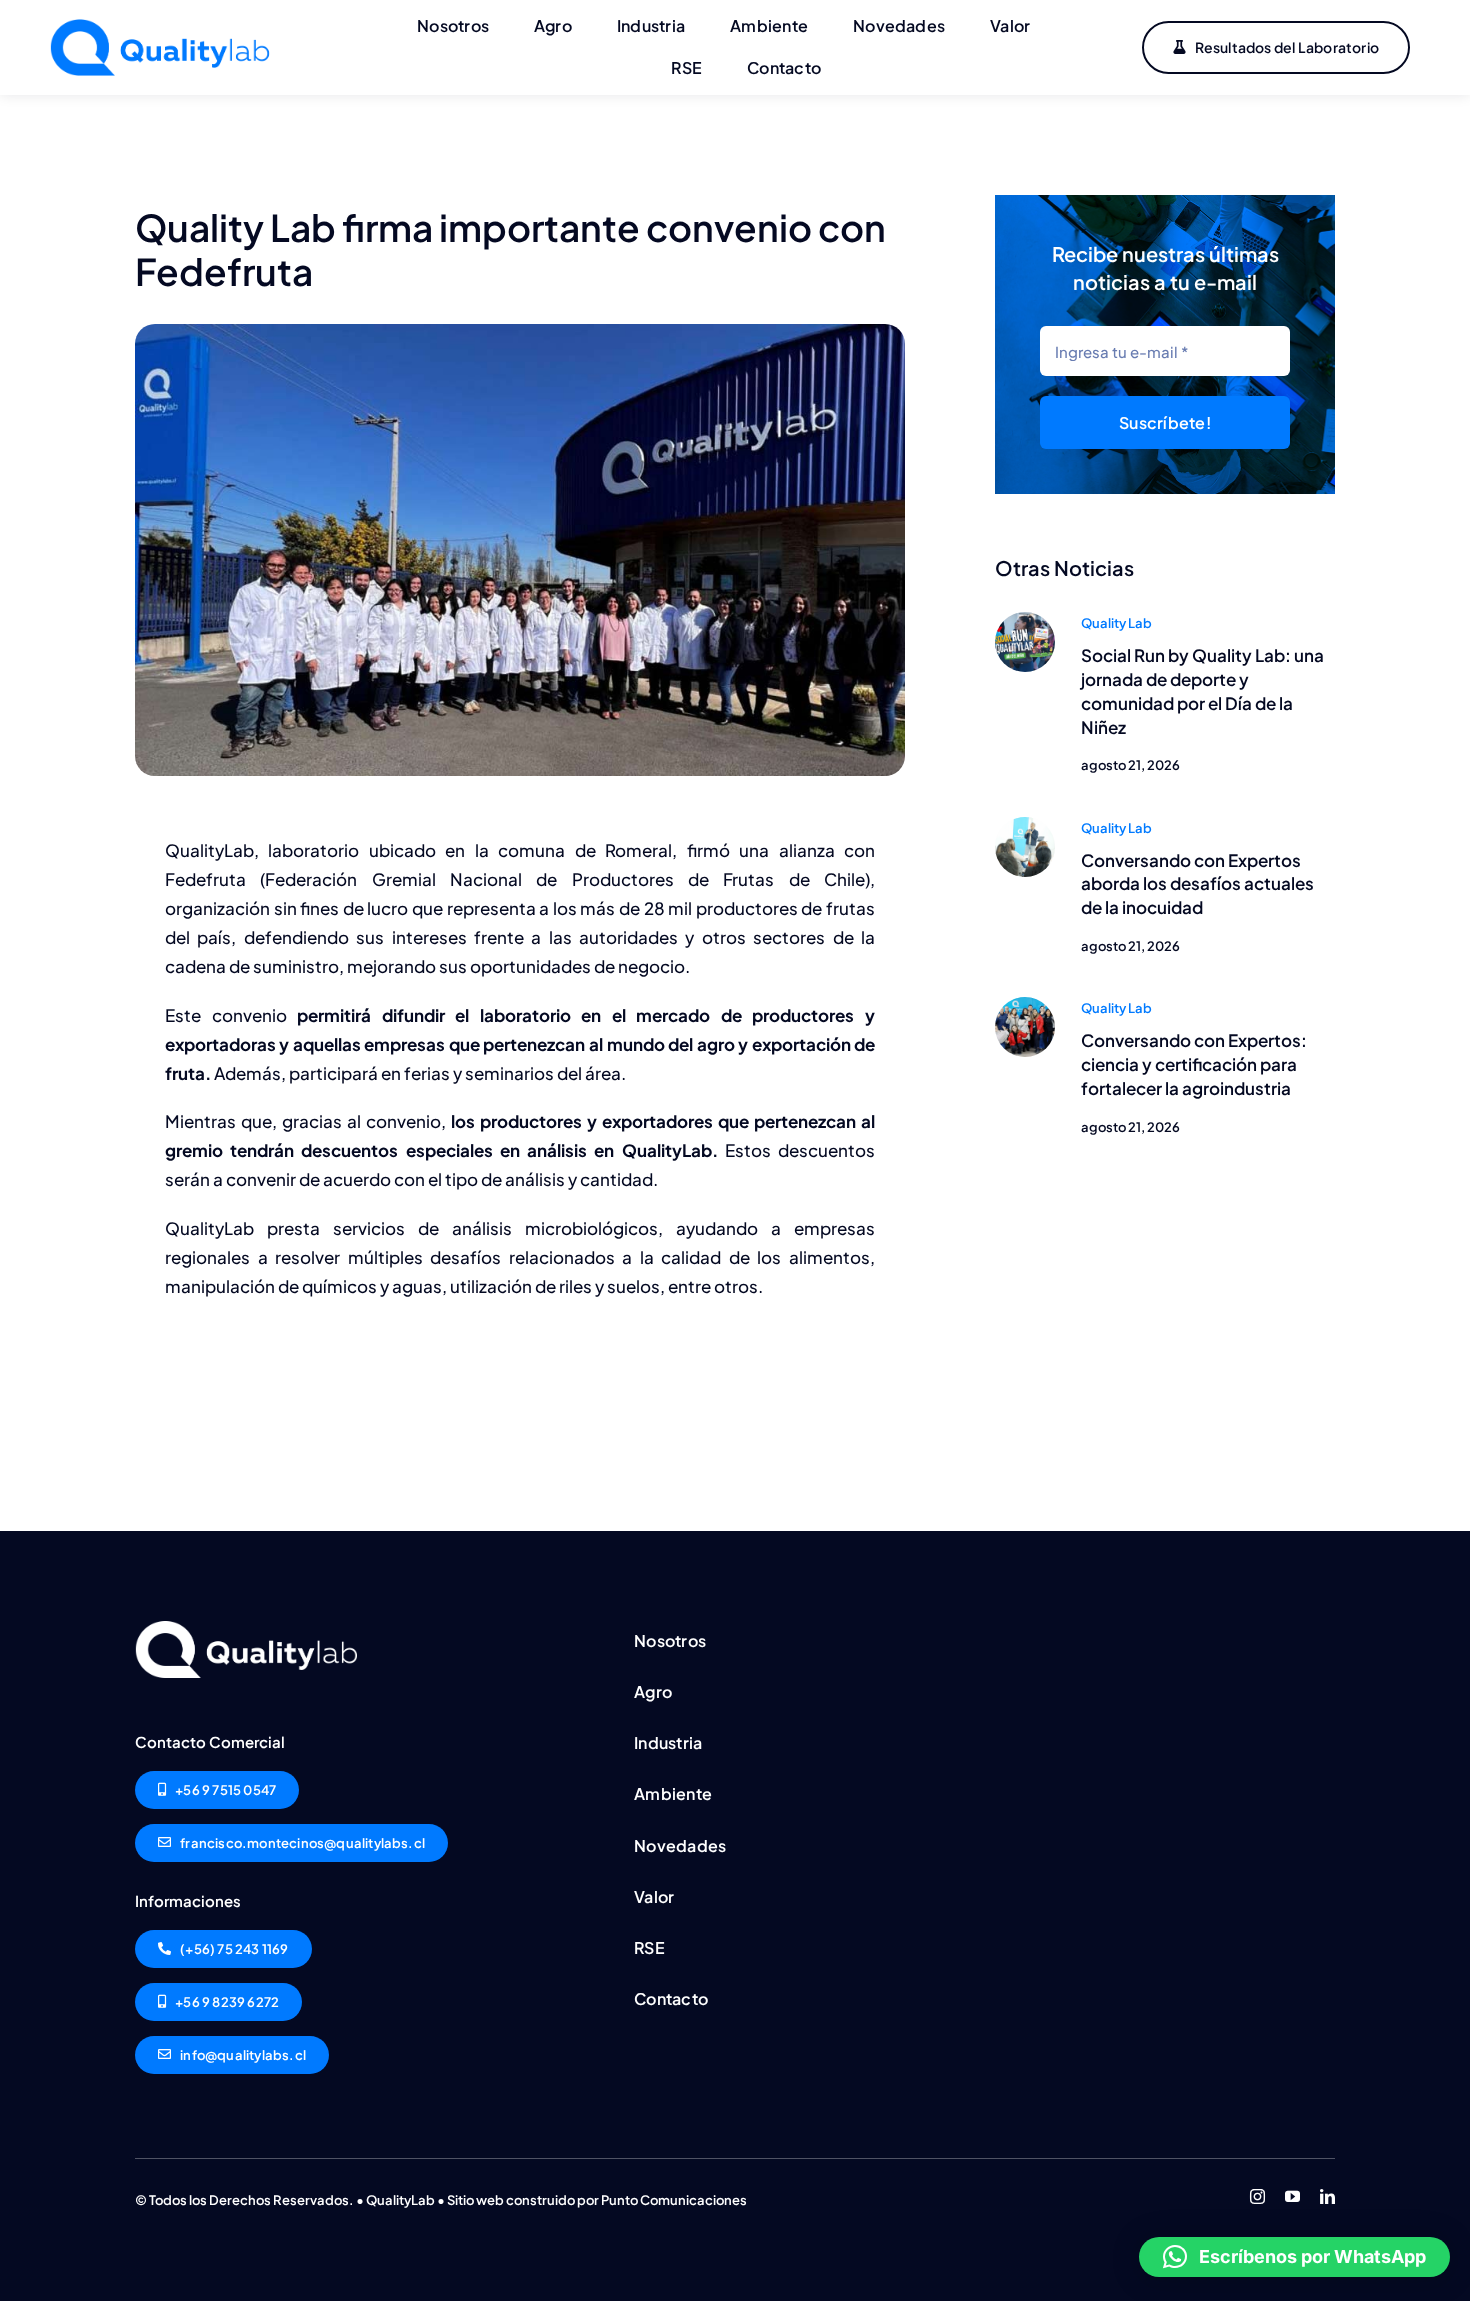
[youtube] (1292, 2196)
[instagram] (1257, 2196)
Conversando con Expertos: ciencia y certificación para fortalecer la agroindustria (1194, 1064)
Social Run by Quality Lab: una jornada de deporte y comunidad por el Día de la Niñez (1202, 690)
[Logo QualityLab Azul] (165, 27)
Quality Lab (1116, 623)
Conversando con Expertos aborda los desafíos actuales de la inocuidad (1197, 884)
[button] (1294, 2257)
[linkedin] (1327, 2196)
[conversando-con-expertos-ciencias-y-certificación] (1025, 1005)
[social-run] (1025, 620)
